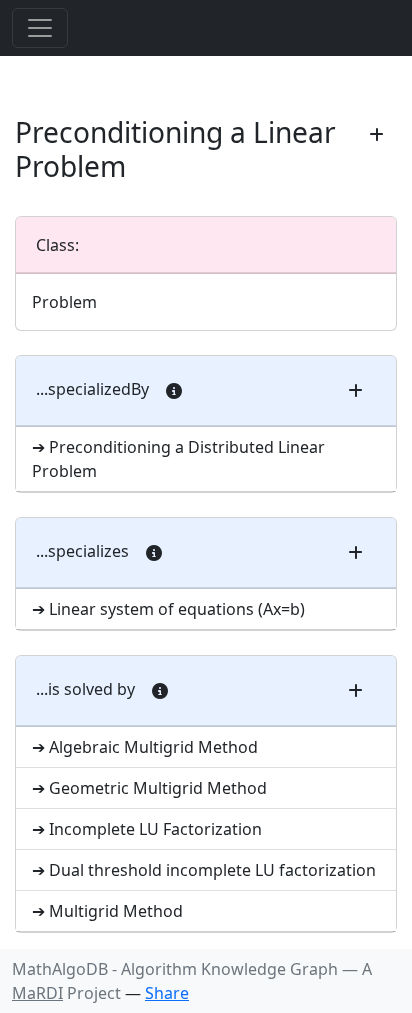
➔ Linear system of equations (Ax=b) (168, 609)
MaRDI (37, 993)
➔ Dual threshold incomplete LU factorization (204, 870)
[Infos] (174, 391)
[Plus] (376, 135)
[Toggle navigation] (40, 28)
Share (167, 993)
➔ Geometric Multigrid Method (149, 788)
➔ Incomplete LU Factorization (147, 829)
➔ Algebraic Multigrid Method (145, 747)
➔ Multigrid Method (107, 911)
